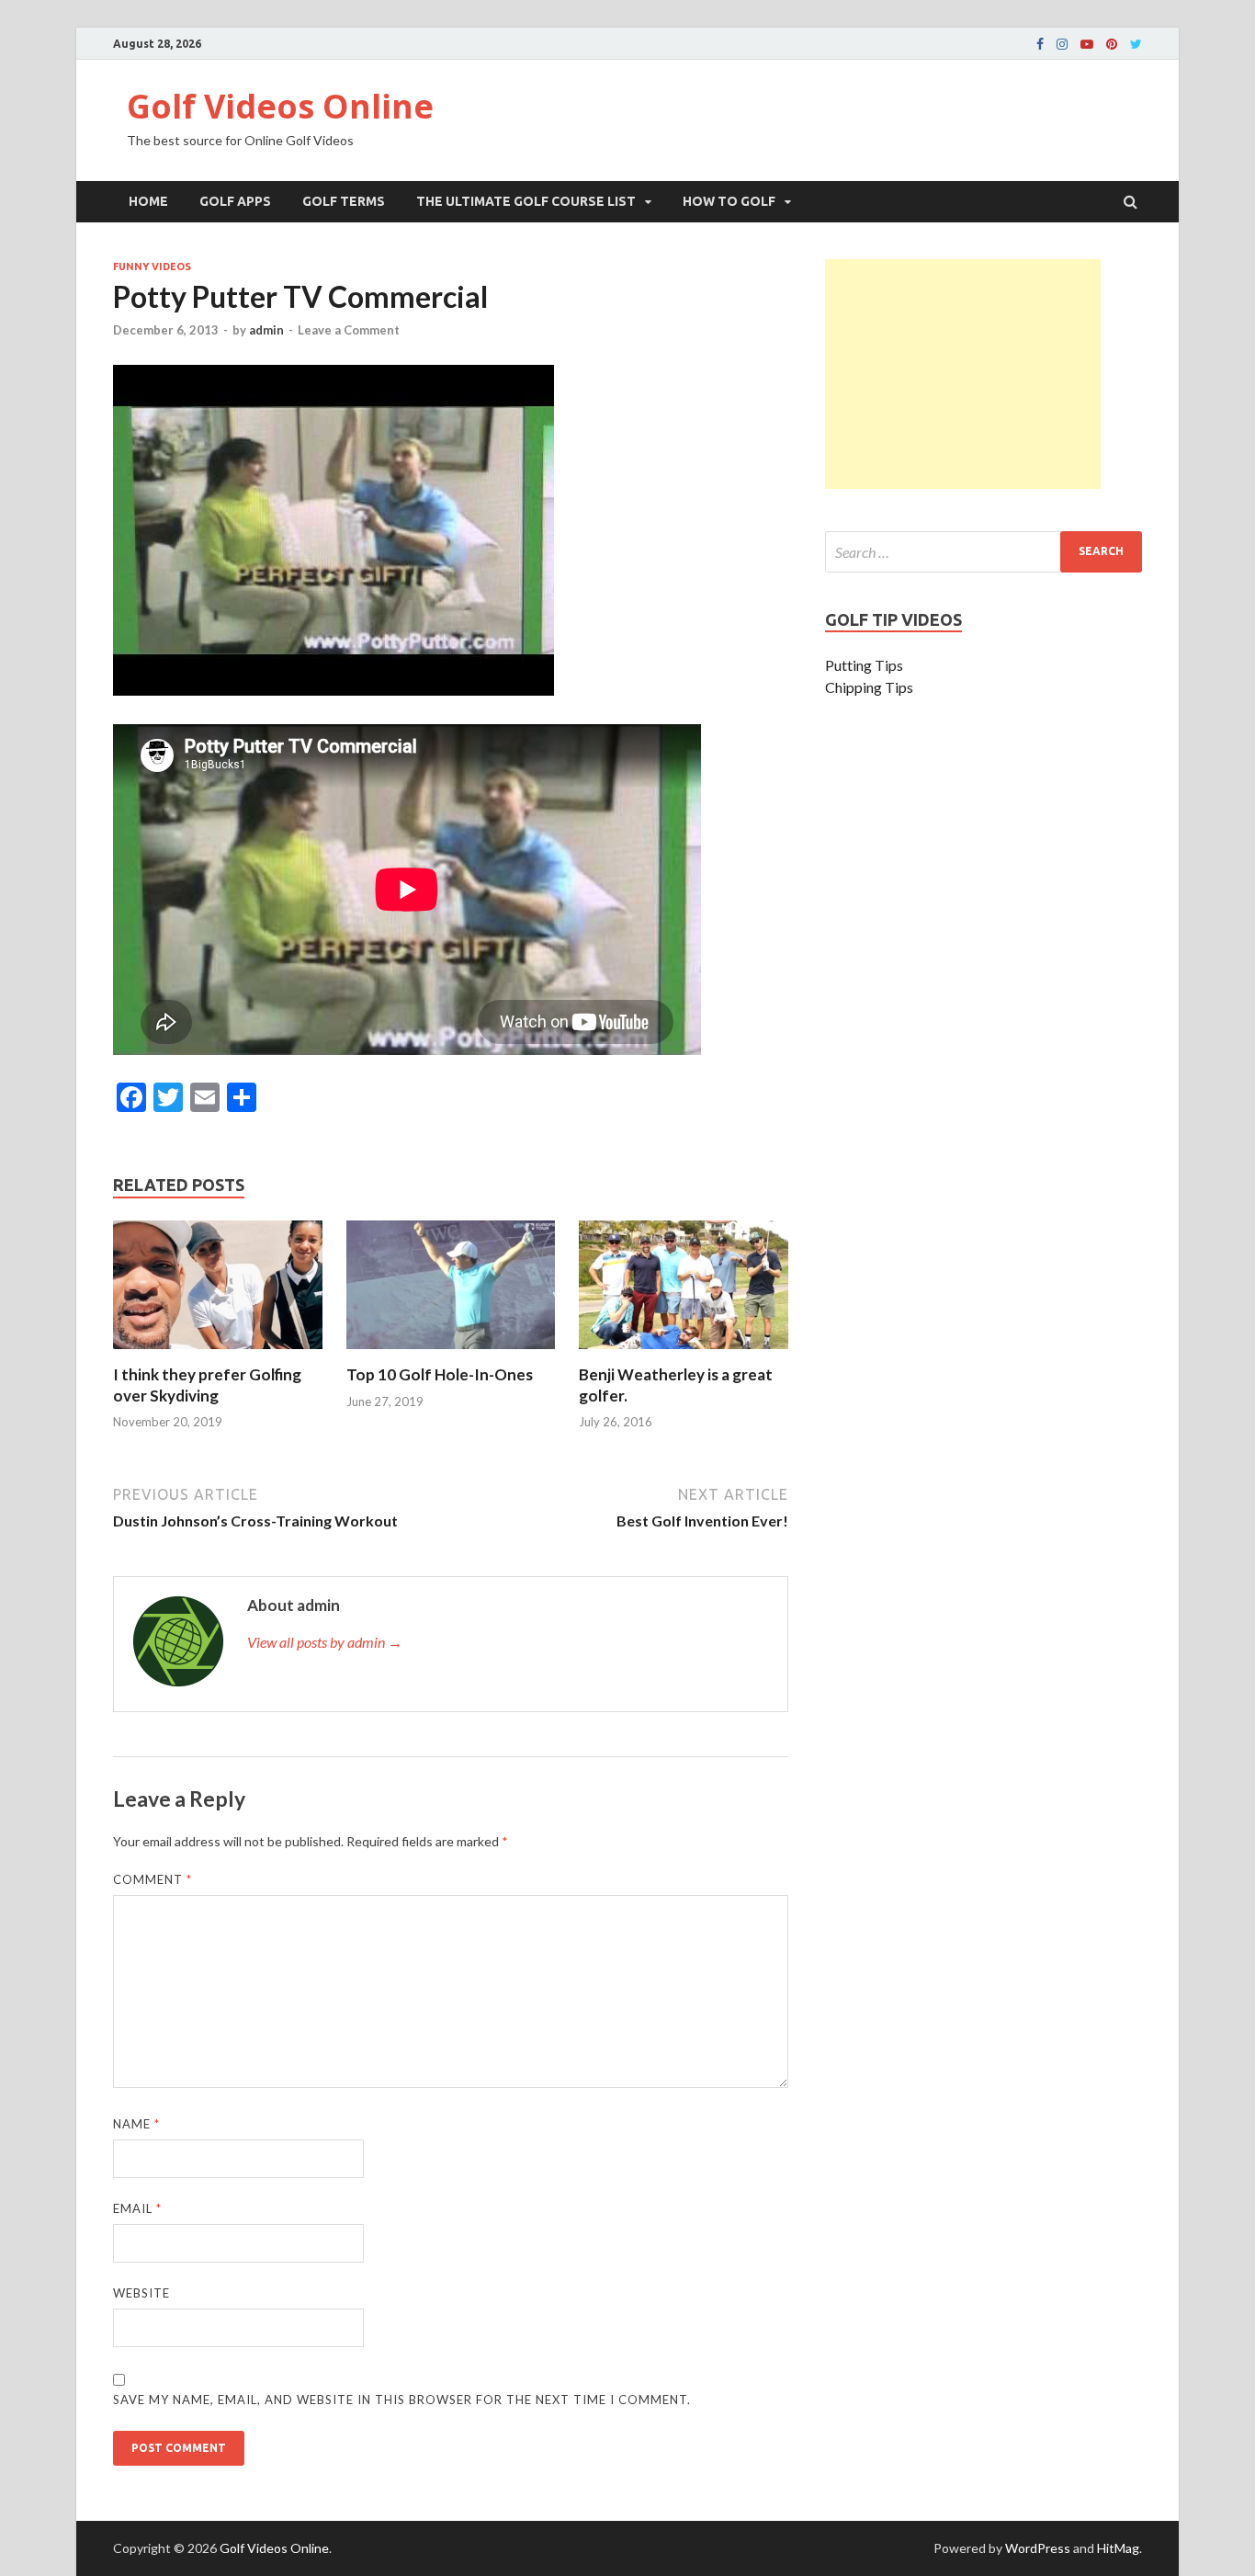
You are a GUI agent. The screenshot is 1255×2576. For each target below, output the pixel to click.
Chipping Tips (869, 687)
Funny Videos (152, 267)
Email (137, 2208)
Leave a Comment (349, 330)
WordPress (1038, 2548)
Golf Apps (235, 201)
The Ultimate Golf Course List (526, 201)
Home (148, 201)
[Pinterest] (1112, 44)
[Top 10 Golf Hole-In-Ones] (451, 1353)
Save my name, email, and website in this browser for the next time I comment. (402, 2400)
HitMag (1118, 2548)
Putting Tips (864, 665)
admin (266, 330)
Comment (153, 1879)
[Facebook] (1040, 44)
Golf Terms (344, 201)
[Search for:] (984, 552)
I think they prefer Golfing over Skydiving (207, 1384)
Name (136, 2124)
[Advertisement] (963, 374)
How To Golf (729, 201)
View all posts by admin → (325, 1642)
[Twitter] (1136, 44)
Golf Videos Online (280, 106)
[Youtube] (1087, 44)
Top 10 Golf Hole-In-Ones (440, 1374)
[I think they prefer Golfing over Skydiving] (218, 1353)
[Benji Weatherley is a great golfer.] (684, 1353)
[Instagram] (1062, 44)
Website (141, 2293)
